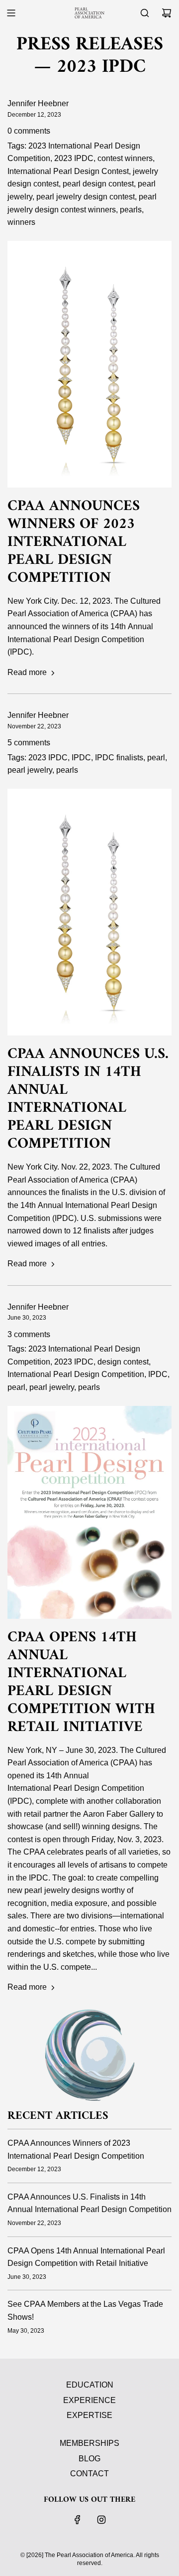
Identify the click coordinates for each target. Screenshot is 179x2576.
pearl (156, 758)
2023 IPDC (74, 158)
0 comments (29, 131)
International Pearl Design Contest (68, 171)
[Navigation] (11, 13)
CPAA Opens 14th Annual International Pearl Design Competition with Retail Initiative (81, 1682)
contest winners (125, 158)
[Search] (145, 13)
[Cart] (167, 13)
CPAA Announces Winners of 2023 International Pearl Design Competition (74, 542)
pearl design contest (98, 184)
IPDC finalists (119, 758)
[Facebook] (78, 2520)
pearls (131, 210)
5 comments (29, 743)
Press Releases (90, 45)
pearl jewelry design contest (86, 197)
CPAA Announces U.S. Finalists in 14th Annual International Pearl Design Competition (88, 1099)
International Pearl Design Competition (76, 1374)
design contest (123, 1362)
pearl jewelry (30, 770)
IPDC (81, 758)
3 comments (29, 1334)
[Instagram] (101, 2520)
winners (21, 222)
